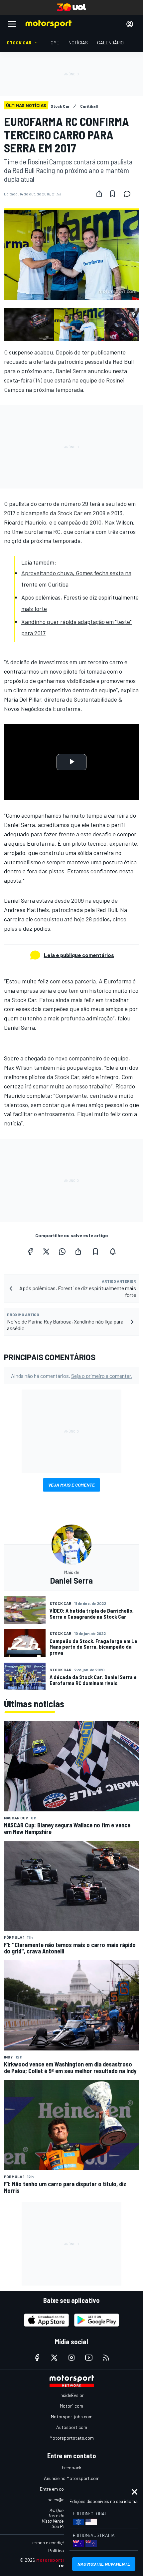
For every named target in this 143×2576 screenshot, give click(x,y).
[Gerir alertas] (113, 1251)
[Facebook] (30, 1251)
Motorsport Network (59, 2560)
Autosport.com (72, 2427)
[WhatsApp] (62, 1251)
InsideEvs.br (72, 2395)
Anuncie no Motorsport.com (72, 2478)
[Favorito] (112, 194)
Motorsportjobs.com (72, 2416)
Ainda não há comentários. (71, 1376)
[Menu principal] (12, 24)
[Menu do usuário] (130, 24)
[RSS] (106, 2358)
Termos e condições (50, 2542)
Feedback (72, 2467)
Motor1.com (71, 2406)
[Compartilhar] (99, 194)
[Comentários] (129, 194)
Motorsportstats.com (72, 2438)
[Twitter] (46, 1251)
